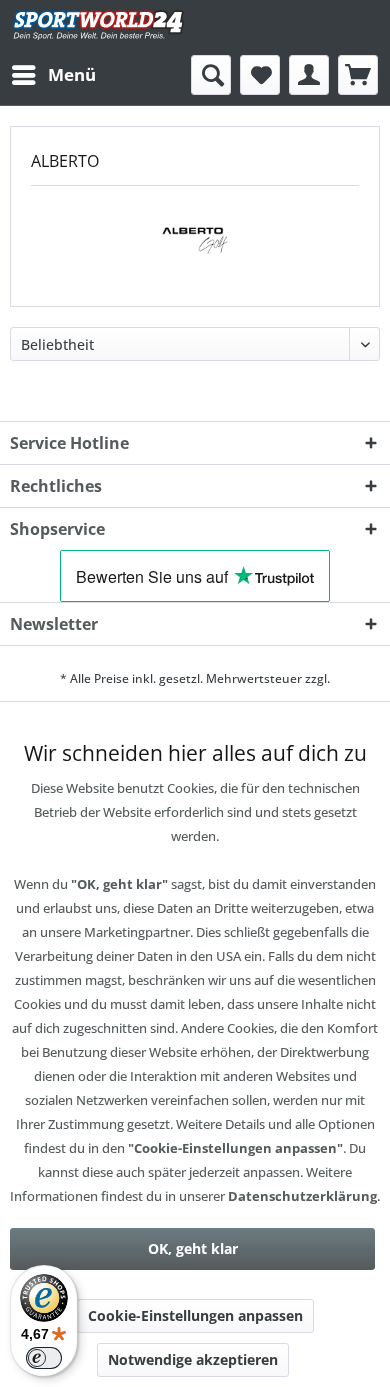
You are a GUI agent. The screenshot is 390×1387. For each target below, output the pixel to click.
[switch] (44, 1358)
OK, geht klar (193, 1248)
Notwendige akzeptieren (193, 1359)
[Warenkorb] (358, 75)
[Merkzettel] (260, 75)
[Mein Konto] (309, 75)
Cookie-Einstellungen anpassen (195, 1315)
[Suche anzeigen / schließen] (211, 75)
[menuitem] (53, 75)
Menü (72, 74)
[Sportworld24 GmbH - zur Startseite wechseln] (98, 27)
